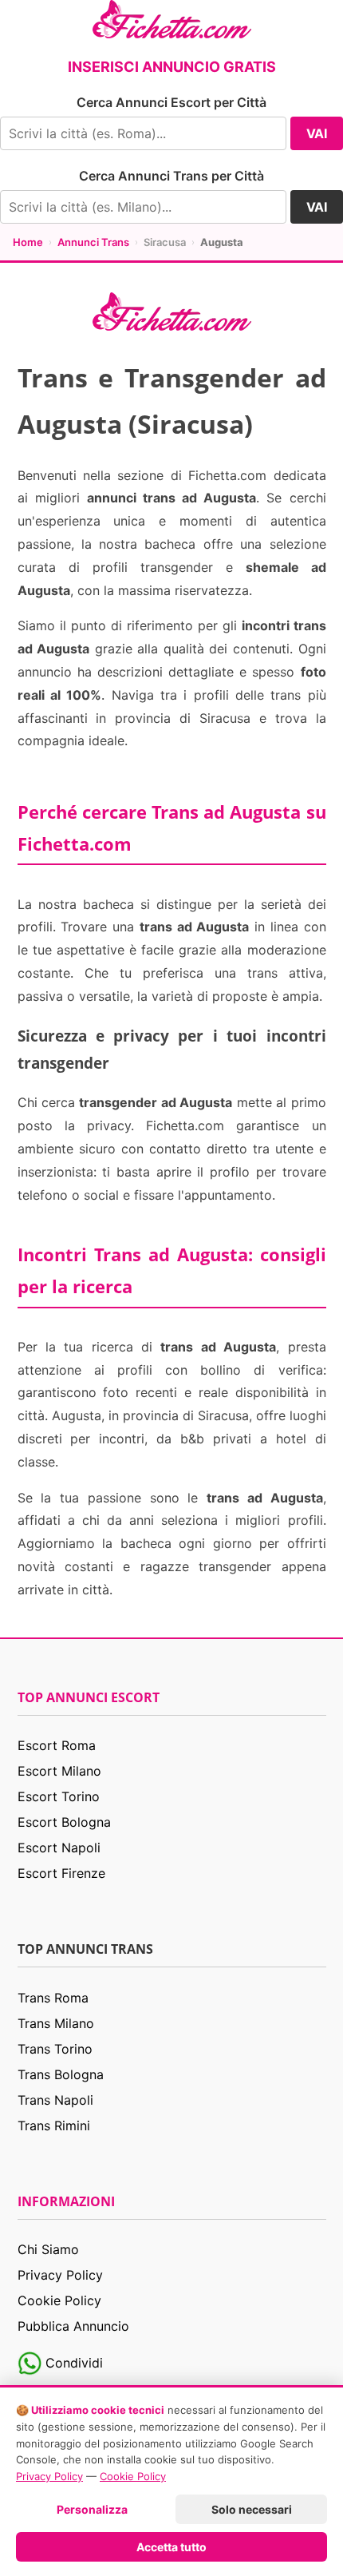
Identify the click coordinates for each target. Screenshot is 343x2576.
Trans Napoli (55, 2100)
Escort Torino (59, 1796)
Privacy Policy (60, 2275)
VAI (317, 133)
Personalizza (92, 2509)
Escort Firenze (61, 1873)
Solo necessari (252, 2509)
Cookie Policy (59, 2300)
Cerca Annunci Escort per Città (171, 102)
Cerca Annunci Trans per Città (171, 176)
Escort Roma (57, 1745)
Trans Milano (56, 2023)
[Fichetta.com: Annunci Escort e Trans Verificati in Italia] (172, 18)
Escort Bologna (64, 1822)
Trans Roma (53, 1998)
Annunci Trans (93, 242)
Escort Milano (59, 1771)
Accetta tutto (171, 2547)
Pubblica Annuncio (73, 2326)
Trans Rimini (54, 2125)
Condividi (72, 2363)
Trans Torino (55, 2049)
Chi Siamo (48, 2249)
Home (28, 242)
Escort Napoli (59, 1848)
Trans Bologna (61, 2074)
